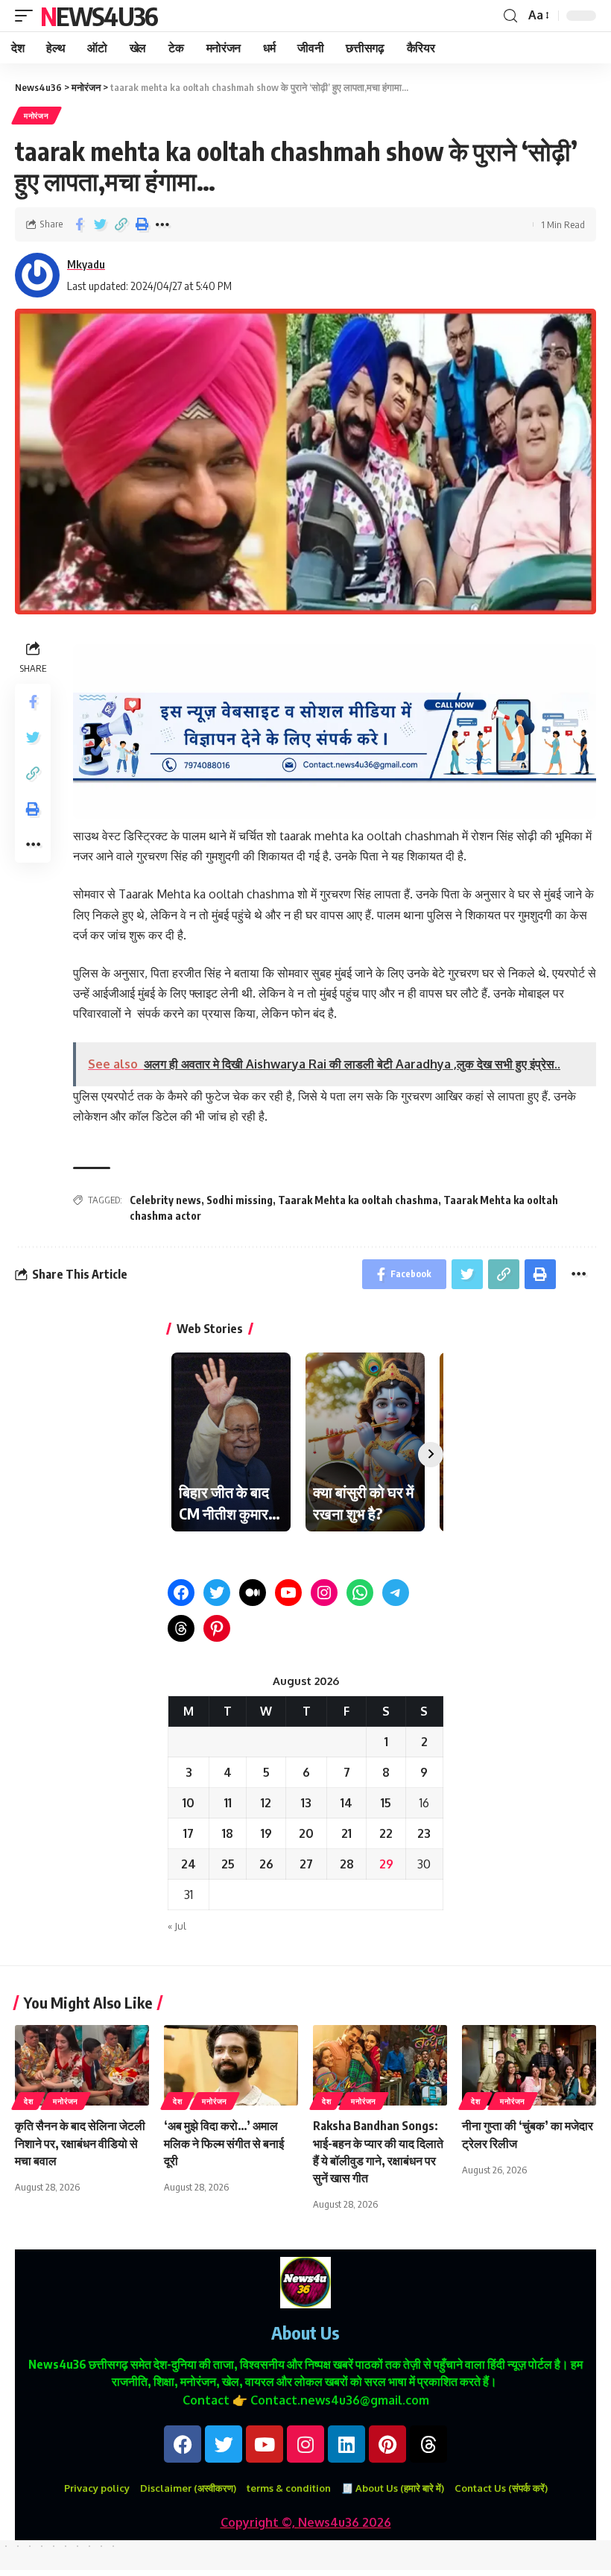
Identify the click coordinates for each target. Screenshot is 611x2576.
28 (347, 1864)
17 (189, 1833)
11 (228, 1803)
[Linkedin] (346, 2444)
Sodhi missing (240, 1200)
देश (28, 2101)
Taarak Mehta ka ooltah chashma (358, 1200)
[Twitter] (217, 1593)
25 (228, 1864)
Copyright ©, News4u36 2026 (306, 2522)
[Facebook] (181, 1593)
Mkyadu (86, 264)
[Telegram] (396, 1593)
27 (306, 1864)
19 (266, 1833)
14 (346, 1803)
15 (386, 1803)
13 (306, 1803)
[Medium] (253, 1593)
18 (228, 1833)
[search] (510, 16)
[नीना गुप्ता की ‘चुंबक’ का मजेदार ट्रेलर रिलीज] (529, 2065)
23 (424, 1833)
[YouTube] (288, 1593)
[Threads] (181, 1628)
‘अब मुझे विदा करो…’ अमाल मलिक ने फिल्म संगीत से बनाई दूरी (224, 2143)
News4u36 (99, 16)
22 (386, 1833)
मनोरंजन (37, 116)
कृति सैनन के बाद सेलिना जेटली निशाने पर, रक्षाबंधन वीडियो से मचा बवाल (80, 2143)
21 (346, 1833)
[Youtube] (265, 2444)
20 (306, 1833)
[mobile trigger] (28, 16)
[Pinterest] (217, 1628)
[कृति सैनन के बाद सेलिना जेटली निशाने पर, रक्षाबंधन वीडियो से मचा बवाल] (82, 2065)
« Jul (177, 1926)
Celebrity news (165, 1200)
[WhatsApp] (360, 1593)
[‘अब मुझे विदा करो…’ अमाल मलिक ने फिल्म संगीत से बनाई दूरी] (231, 2065)
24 (189, 1864)
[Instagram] (324, 1593)
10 (189, 1803)
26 (266, 1864)
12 (266, 1803)
